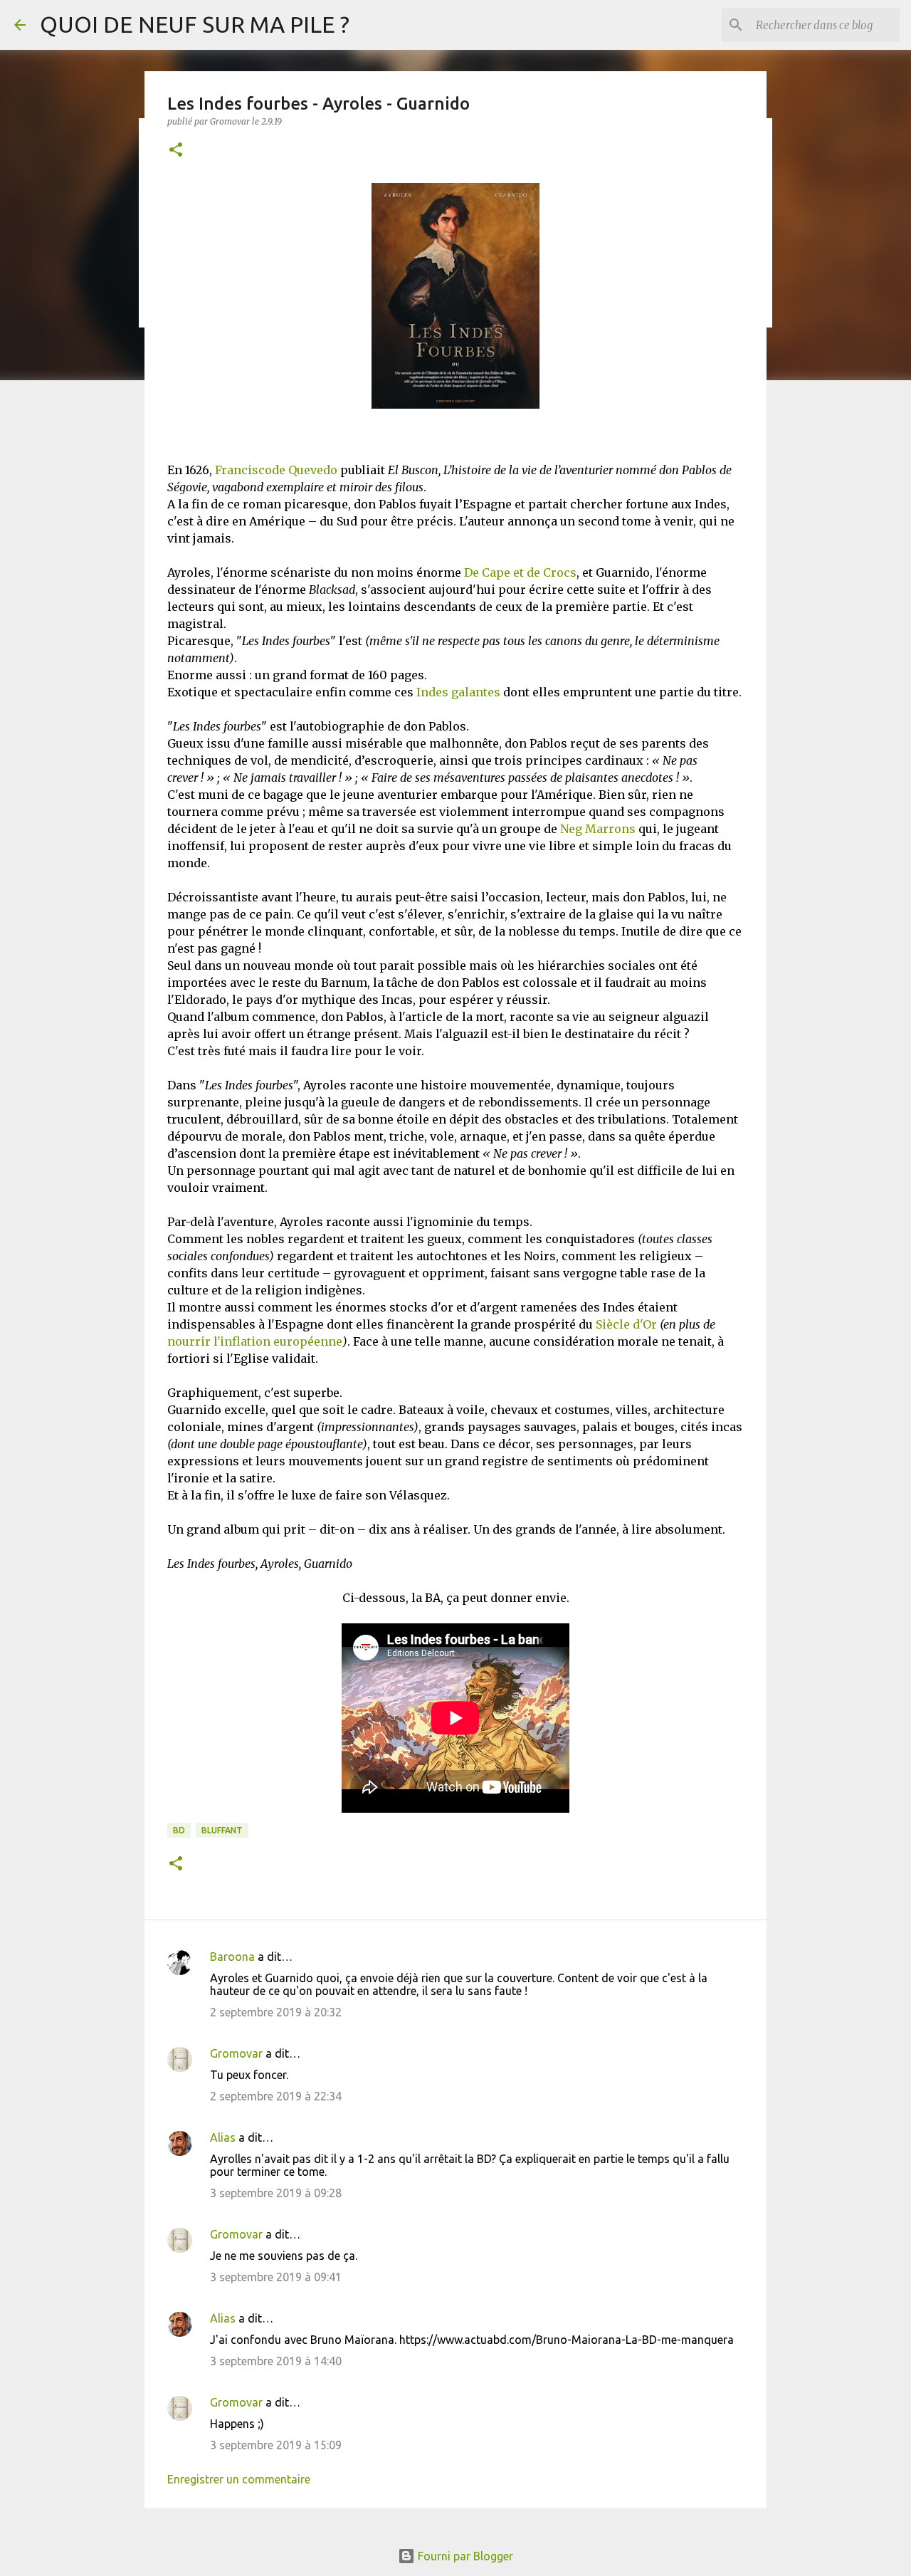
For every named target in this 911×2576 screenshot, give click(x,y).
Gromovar (236, 2053)
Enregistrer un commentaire (239, 2479)
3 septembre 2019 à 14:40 (276, 2361)
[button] (176, 151)
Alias (223, 2137)
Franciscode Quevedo (276, 470)
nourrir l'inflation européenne (255, 1341)
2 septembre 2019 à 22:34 (276, 2096)
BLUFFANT (222, 1830)
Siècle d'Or (626, 1324)
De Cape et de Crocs (520, 572)
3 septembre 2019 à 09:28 (276, 2193)
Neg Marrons (598, 829)
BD (179, 1830)
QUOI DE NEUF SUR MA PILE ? (195, 24)
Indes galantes (458, 692)
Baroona (232, 1957)
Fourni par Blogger (464, 2556)
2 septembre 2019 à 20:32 (276, 2012)
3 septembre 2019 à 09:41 (276, 2277)
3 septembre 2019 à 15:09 (276, 2445)
